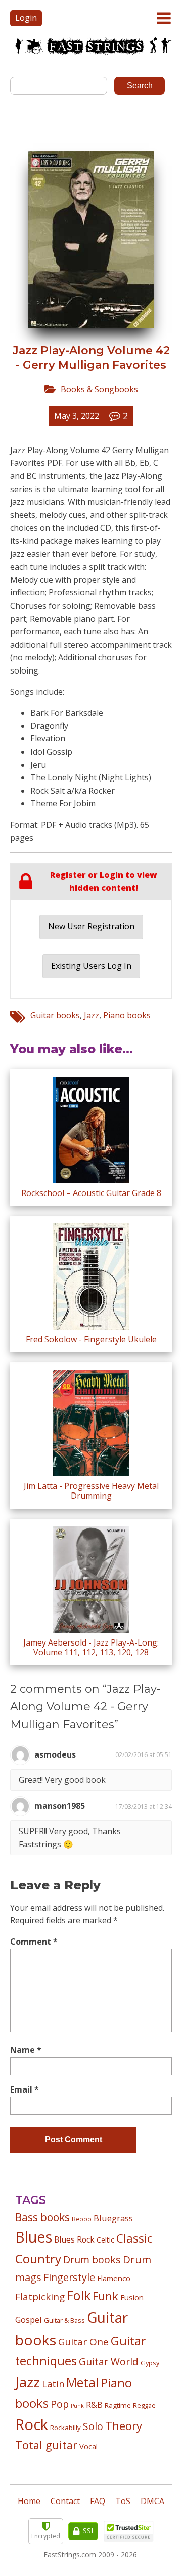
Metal (82, 2383)
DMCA (152, 2501)
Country (38, 2258)
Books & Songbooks (99, 389)
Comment (34, 1942)
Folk (79, 2295)
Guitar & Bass (64, 2320)
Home (29, 2501)
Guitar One (83, 2342)
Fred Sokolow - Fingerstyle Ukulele (91, 1339)
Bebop (82, 2219)
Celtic (105, 2240)
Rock (32, 2424)
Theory (124, 2425)
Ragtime (118, 2405)
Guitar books (55, 1015)
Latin (53, 2384)
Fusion (132, 2297)
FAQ (98, 2501)
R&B (94, 2405)
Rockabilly (65, 2428)
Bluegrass (113, 2218)
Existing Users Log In (91, 966)
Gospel (29, 2319)
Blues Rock (74, 2239)
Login (26, 18)
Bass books (42, 2217)
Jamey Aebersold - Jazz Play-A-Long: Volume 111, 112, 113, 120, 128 (91, 1647)
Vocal (88, 2446)
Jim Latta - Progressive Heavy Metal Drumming (91, 1491)
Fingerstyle (69, 2277)
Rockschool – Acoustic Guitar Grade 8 (91, 1193)
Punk (77, 2406)
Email (25, 2089)
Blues (34, 2237)
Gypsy (150, 2363)
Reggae (144, 2405)
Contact (65, 2501)
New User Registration (91, 926)
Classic (134, 2238)
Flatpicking (40, 2297)
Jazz (92, 1015)
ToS (123, 2501)
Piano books (127, 1015)
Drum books (92, 2260)
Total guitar (46, 2445)
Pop (60, 2404)
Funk (105, 2296)
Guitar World (109, 2361)
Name (26, 2050)
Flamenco (114, 2278)
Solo (93, 2426)
